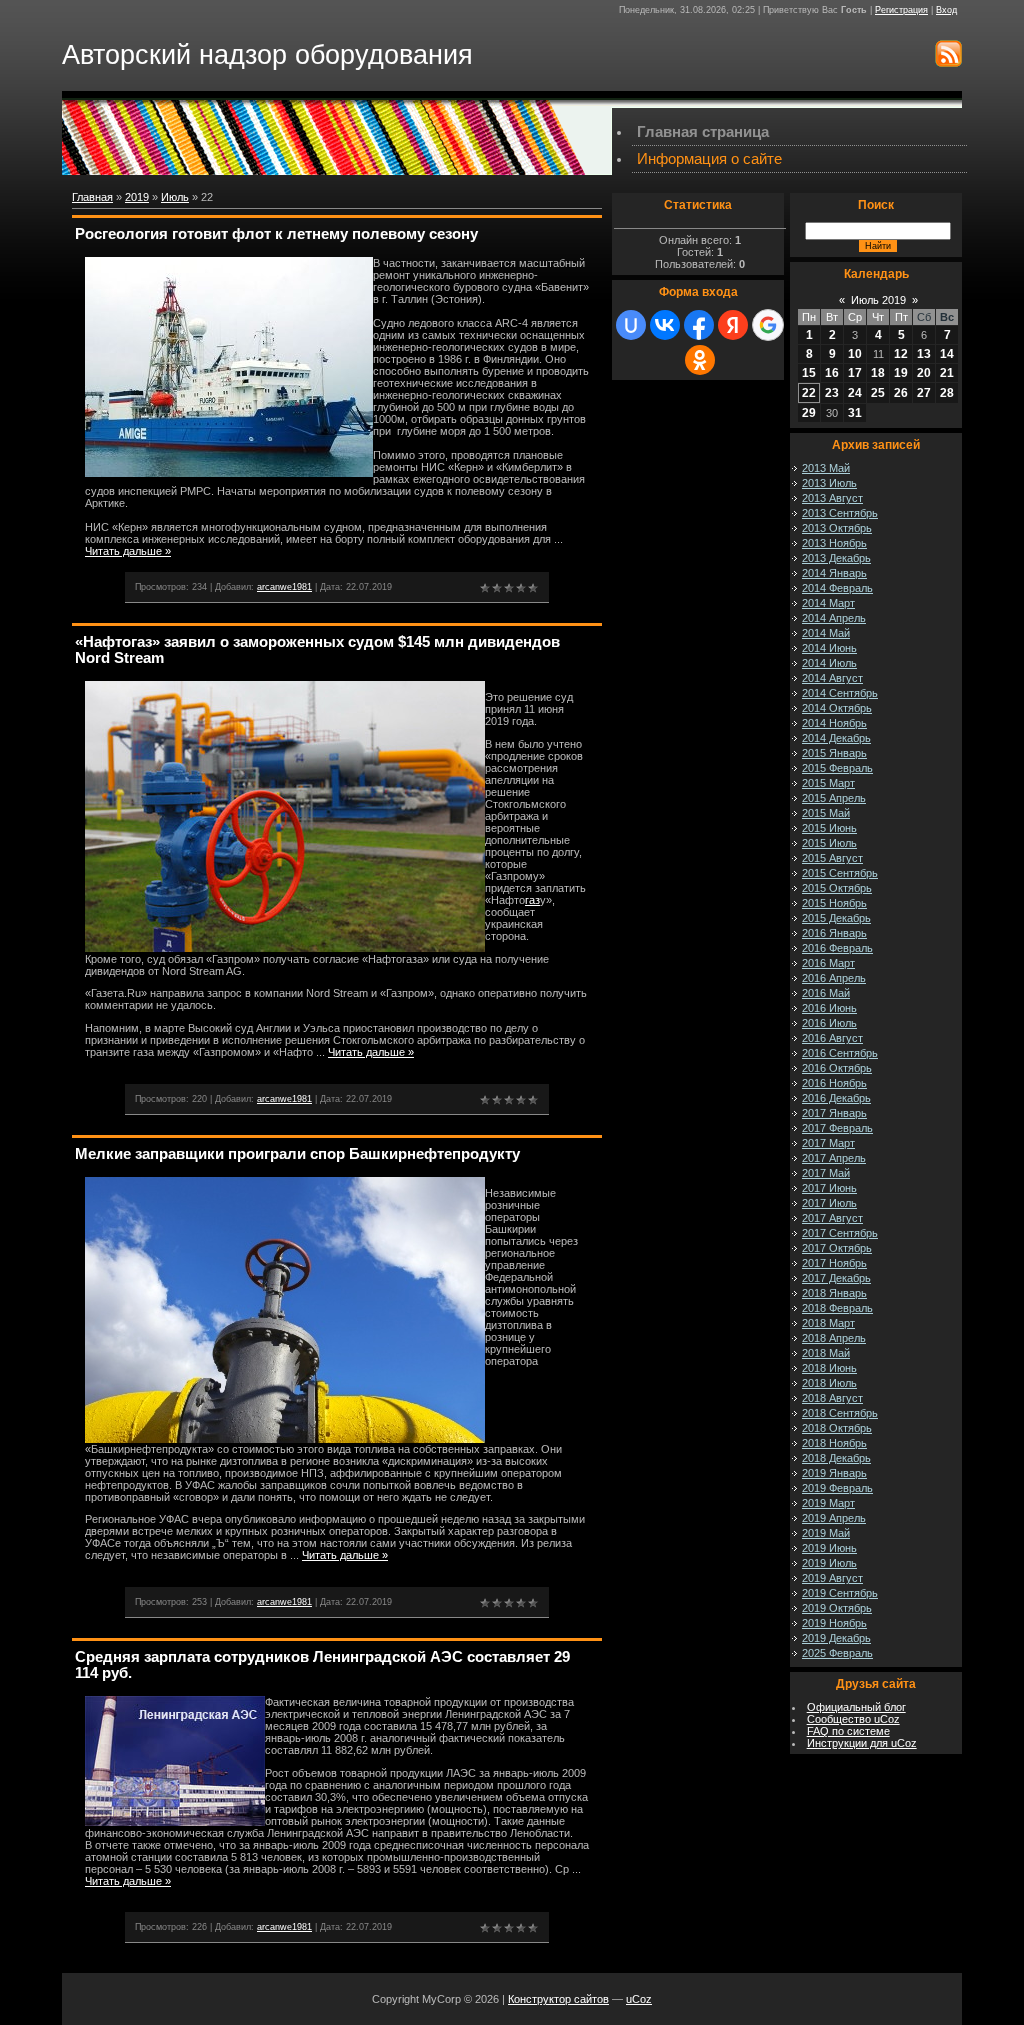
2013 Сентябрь (840, 513)
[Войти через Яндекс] (733, 325)
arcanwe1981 (284, 587)
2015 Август (832, 858)
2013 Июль (829, 483)
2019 (137, 197)
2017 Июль (829, 1203)
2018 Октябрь (837, 1428)
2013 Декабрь (836, 558)
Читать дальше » (128, 551)
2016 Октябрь (837, 1068)
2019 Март (828, 1503)
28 (947, 393)
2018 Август (832, 1398)
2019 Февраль (837, 1488)
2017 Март (828, 1143)
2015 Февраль (837, 768)
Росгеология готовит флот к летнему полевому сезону (276, 234)
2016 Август (832, 1038)
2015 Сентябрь (840, 873)
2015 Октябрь (837, 888)
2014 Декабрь (836, 738)
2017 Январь (834, 1113)
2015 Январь (834, 753)
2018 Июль (829, 1383)
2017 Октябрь (837, 1248)
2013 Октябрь (837, 528)
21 (947, 373)
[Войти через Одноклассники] (700, 360)
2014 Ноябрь (834, 723)
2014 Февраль (837, 588)
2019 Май (826, 1533)
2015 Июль (829, 843)
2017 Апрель (834, 1158)
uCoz (639, 1999)
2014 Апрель (834, 618)
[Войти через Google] (768, 325)
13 (924, 354)
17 (855, 373)
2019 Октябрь (837, 1608)
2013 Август (832, 498)
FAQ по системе (848, 1731)
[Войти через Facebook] (699, 325)
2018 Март (828, 1323)
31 (855, 413)
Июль (175, 197)
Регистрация (901, 10)
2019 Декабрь (836, 1638)
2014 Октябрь (837, 708)
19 (901, 373)
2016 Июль (829, 1023)
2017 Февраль (837, 1128)
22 (809, 393)
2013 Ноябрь (834, 543)
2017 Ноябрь (834, 1263)
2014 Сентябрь (840, 693)
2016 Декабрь (836, 1098)
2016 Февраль (837, 948)
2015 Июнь (829, 828)
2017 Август (832, 1218)
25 (878, 393)
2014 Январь (834, 573)
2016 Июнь (829, 1008)
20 (924, 373)
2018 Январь (834, 1293)
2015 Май (826, 813)
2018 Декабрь (836, 1458)
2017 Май (826, 1173)
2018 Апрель (834, 1338)
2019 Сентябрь (840, 1593)
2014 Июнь (829, 648)
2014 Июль (829, 663)
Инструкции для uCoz (862, 1743)
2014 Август (832, 678)
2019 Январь (834, 1473)
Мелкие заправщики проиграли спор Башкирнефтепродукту (297, 1154)
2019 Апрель (834, 1518)
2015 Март (828, 783)
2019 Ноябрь (834, 1623)
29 (809, 413)
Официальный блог (856, 1707)
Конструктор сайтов (558, 1999)
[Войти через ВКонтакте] (665, 325)
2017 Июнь (829, 1188)
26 (901, 393)
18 (878, 373)
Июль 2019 (878, 300)
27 (924, 393)
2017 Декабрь (836, 1278)
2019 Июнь (829, 1548)
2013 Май (826, 468)
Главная (92, 197)
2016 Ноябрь (834, 1083)
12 (901, 354)
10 (855, 354)
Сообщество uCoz (853, 1719)
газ (532, 900)
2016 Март (828, 963)
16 (832, 373)
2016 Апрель (834, 978)
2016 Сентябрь (840, 1053)
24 (855, 393)
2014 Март (828, 603)
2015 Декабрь (836, 918)
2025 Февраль (837, 1653)
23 (832, 393)
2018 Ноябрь (834, 1443)
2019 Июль (829, 1563)
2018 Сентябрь (840, 1413)
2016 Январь (834, 933)
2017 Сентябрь (840, 1233)
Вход (946, 10)
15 (809, 373)
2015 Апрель (834, 798)
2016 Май (826, 993)
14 (947, 354)
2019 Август (832, 1578)
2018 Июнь (829, 1368)
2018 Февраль (837, 1308)
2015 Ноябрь (834, 903)
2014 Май (826, 633)
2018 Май (826, 1353)
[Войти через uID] (631, 325)
